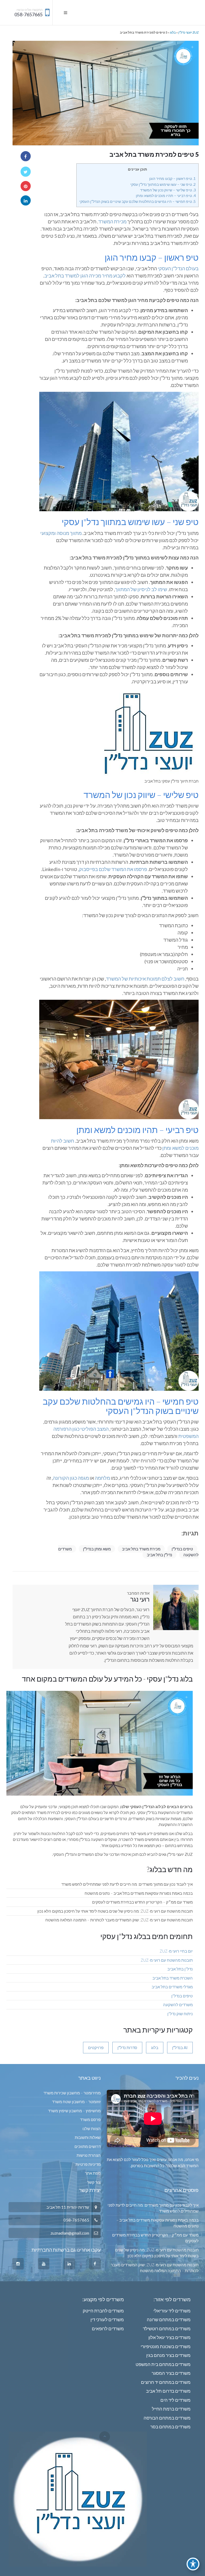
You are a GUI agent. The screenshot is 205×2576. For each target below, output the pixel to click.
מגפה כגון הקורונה (71, 1478)
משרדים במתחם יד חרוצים (166, 2382)
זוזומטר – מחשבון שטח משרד (76, 2102)
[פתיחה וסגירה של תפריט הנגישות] (193, 2564)
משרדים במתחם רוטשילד (167, 2329)
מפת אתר (93, 2173)
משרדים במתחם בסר (170, 2427)
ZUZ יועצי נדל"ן (188, 32)
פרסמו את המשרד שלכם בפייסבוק (113, 869)
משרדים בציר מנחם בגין (168, 2355)
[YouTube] (44, 2264)
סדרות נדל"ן (127, 2047)
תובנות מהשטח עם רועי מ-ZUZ (167, 1960)
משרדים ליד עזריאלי (172, 2311)
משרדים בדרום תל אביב (168, 2391)
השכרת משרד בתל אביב (173, 1978)
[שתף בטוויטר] (26, 172)
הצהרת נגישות (89, 2155)
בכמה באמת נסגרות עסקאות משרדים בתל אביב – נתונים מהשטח (139, 1893)
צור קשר (94, 2182)
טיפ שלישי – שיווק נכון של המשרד (168, 190)
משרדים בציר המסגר (171, 2373)
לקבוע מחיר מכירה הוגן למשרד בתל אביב (85, 276)
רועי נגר (140, 1599)
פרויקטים (96, 2047)
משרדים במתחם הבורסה (167, 2418)
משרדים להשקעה (178, 2005)
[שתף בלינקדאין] (26, 200)
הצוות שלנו (92, 2128)
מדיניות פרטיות (88, 2164)
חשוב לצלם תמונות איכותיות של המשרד (145, 979)
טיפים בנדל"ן (182, 1549)
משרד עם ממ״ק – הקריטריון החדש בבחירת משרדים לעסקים (142, 1902)
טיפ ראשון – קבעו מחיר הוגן (172, 178)
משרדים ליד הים (176, 2400)
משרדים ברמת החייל (171, 2409)
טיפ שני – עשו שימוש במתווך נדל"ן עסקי (163, 184)
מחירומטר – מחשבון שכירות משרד (72, 2093)
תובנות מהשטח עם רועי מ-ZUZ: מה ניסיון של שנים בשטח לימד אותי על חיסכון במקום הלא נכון (115, 1911)
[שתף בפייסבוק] (26, 156)
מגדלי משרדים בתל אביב (172, 1987)
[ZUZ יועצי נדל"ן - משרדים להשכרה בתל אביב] (186, 13)
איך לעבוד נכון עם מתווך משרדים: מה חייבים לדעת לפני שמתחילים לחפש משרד (127, 1884)
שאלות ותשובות (88, 2137)
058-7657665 (29, 15)
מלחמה (102, 1478)
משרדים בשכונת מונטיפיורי (166, 2346)
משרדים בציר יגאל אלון (169, 2337)
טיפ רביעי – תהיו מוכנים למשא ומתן (166, 195)
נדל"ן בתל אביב (159, 1555)
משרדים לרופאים (108, 2329)
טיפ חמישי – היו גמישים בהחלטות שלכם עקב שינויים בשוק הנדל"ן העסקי (137, 201)
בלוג (173, 32)
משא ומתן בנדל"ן (97, 1549)
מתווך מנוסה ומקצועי (61, 533)
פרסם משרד (90, 2119)
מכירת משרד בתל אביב (141, 1549)
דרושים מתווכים (88, 2146)
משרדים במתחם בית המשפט (163, 2364)
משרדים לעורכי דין (107, 2319)
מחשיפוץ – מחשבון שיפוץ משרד (74, 2111)
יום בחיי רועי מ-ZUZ (176, 1951)
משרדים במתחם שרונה (169, 2319)
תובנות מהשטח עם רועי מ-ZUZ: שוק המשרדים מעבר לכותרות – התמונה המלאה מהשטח (119, 1920)
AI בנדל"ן (180, 2047)
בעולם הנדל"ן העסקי (178, 268)
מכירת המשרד (112, 221)
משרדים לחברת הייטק (103, 2311)
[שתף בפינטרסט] (26, 186)
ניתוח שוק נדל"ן (180, 2014)
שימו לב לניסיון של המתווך (141, 589)
